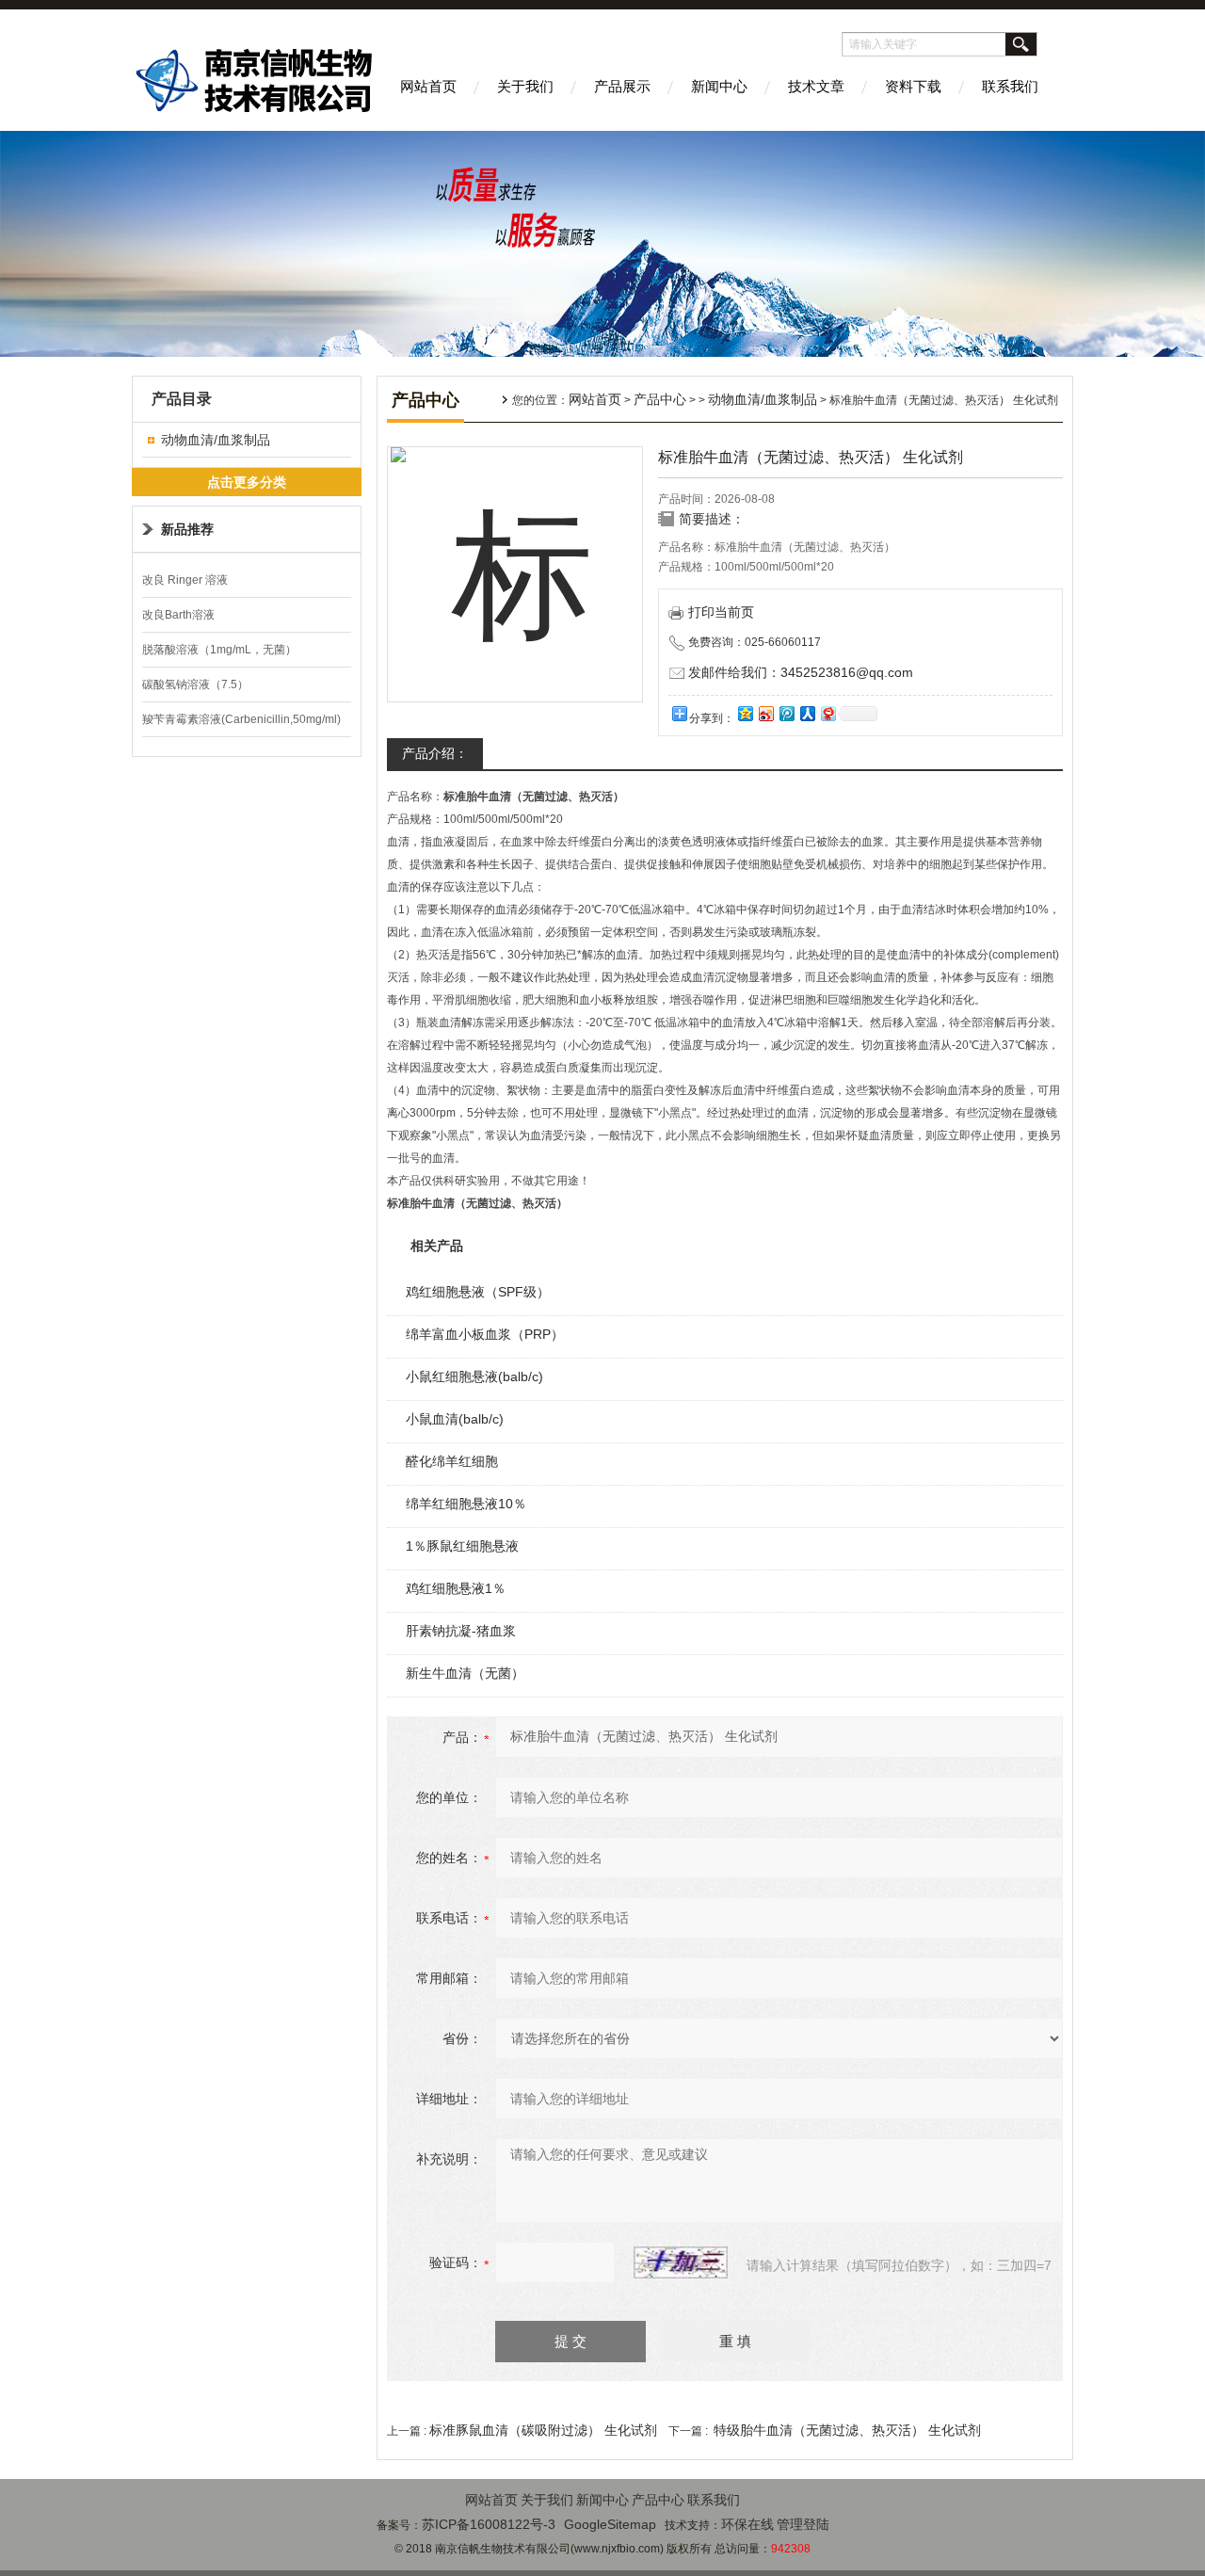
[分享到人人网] (807, 713)
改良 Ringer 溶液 (185, 580)
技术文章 (816, 86)
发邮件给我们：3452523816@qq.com (801, 672)
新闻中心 (719, 86)
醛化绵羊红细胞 (452, 1461)
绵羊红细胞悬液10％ (466, 1504)
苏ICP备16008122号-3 (489, 2524)
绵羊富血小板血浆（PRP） (485, 1334)
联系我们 (1010, 86)
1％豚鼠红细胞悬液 (462, 1546)
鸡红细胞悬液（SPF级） (478, 1292)
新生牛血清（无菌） (465, 1673)
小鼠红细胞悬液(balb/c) (474, 1377)
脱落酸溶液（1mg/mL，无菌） (219, 650)
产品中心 (660, 399)
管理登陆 (803, 2524)
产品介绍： (435, 753)
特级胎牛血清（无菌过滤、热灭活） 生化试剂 (847, 2430)
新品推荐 (187, 529)
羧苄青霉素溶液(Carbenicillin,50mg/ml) (241, 719)
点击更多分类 (247, 482)
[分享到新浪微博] (765, 713)
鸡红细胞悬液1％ (456, 1588)
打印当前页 (721, 612)
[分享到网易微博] (827, 713)
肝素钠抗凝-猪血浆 (461, 1631)
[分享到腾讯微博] (786, 713)
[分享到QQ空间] (745, 713)
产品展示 (622, 86)
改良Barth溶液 (178, 615)
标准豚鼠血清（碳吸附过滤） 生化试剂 (543, 2430)
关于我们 (525, 86)
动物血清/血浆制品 (216, 440)
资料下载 (913, 86)
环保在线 (747, 2524)
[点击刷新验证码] (681, 2262)
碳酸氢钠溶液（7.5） (195, 684)
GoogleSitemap (610, 2524)
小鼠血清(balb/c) (455, 1419)
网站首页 (428, 86)
